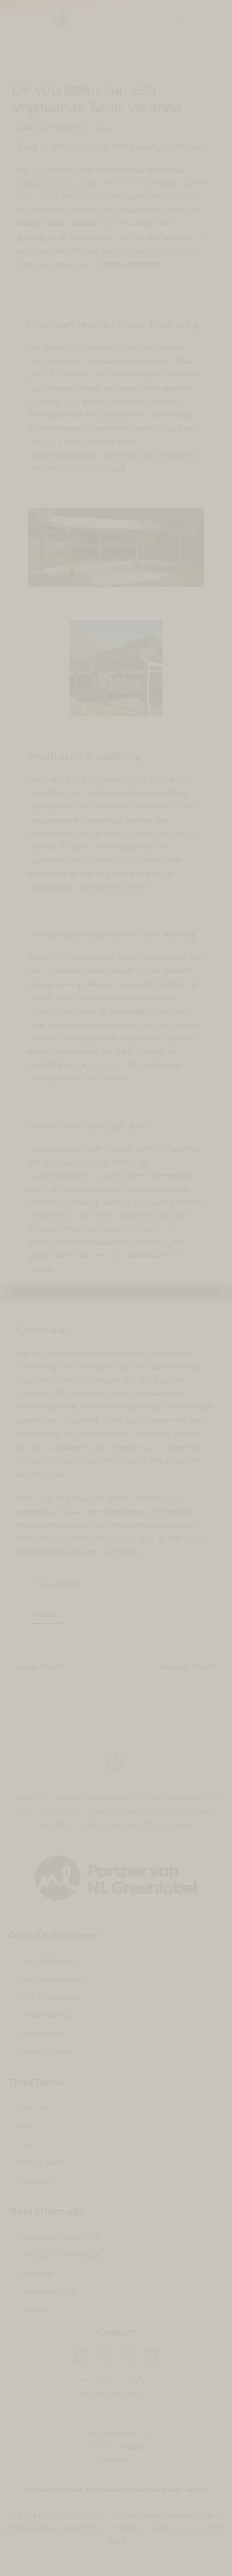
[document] (116, 1288)
